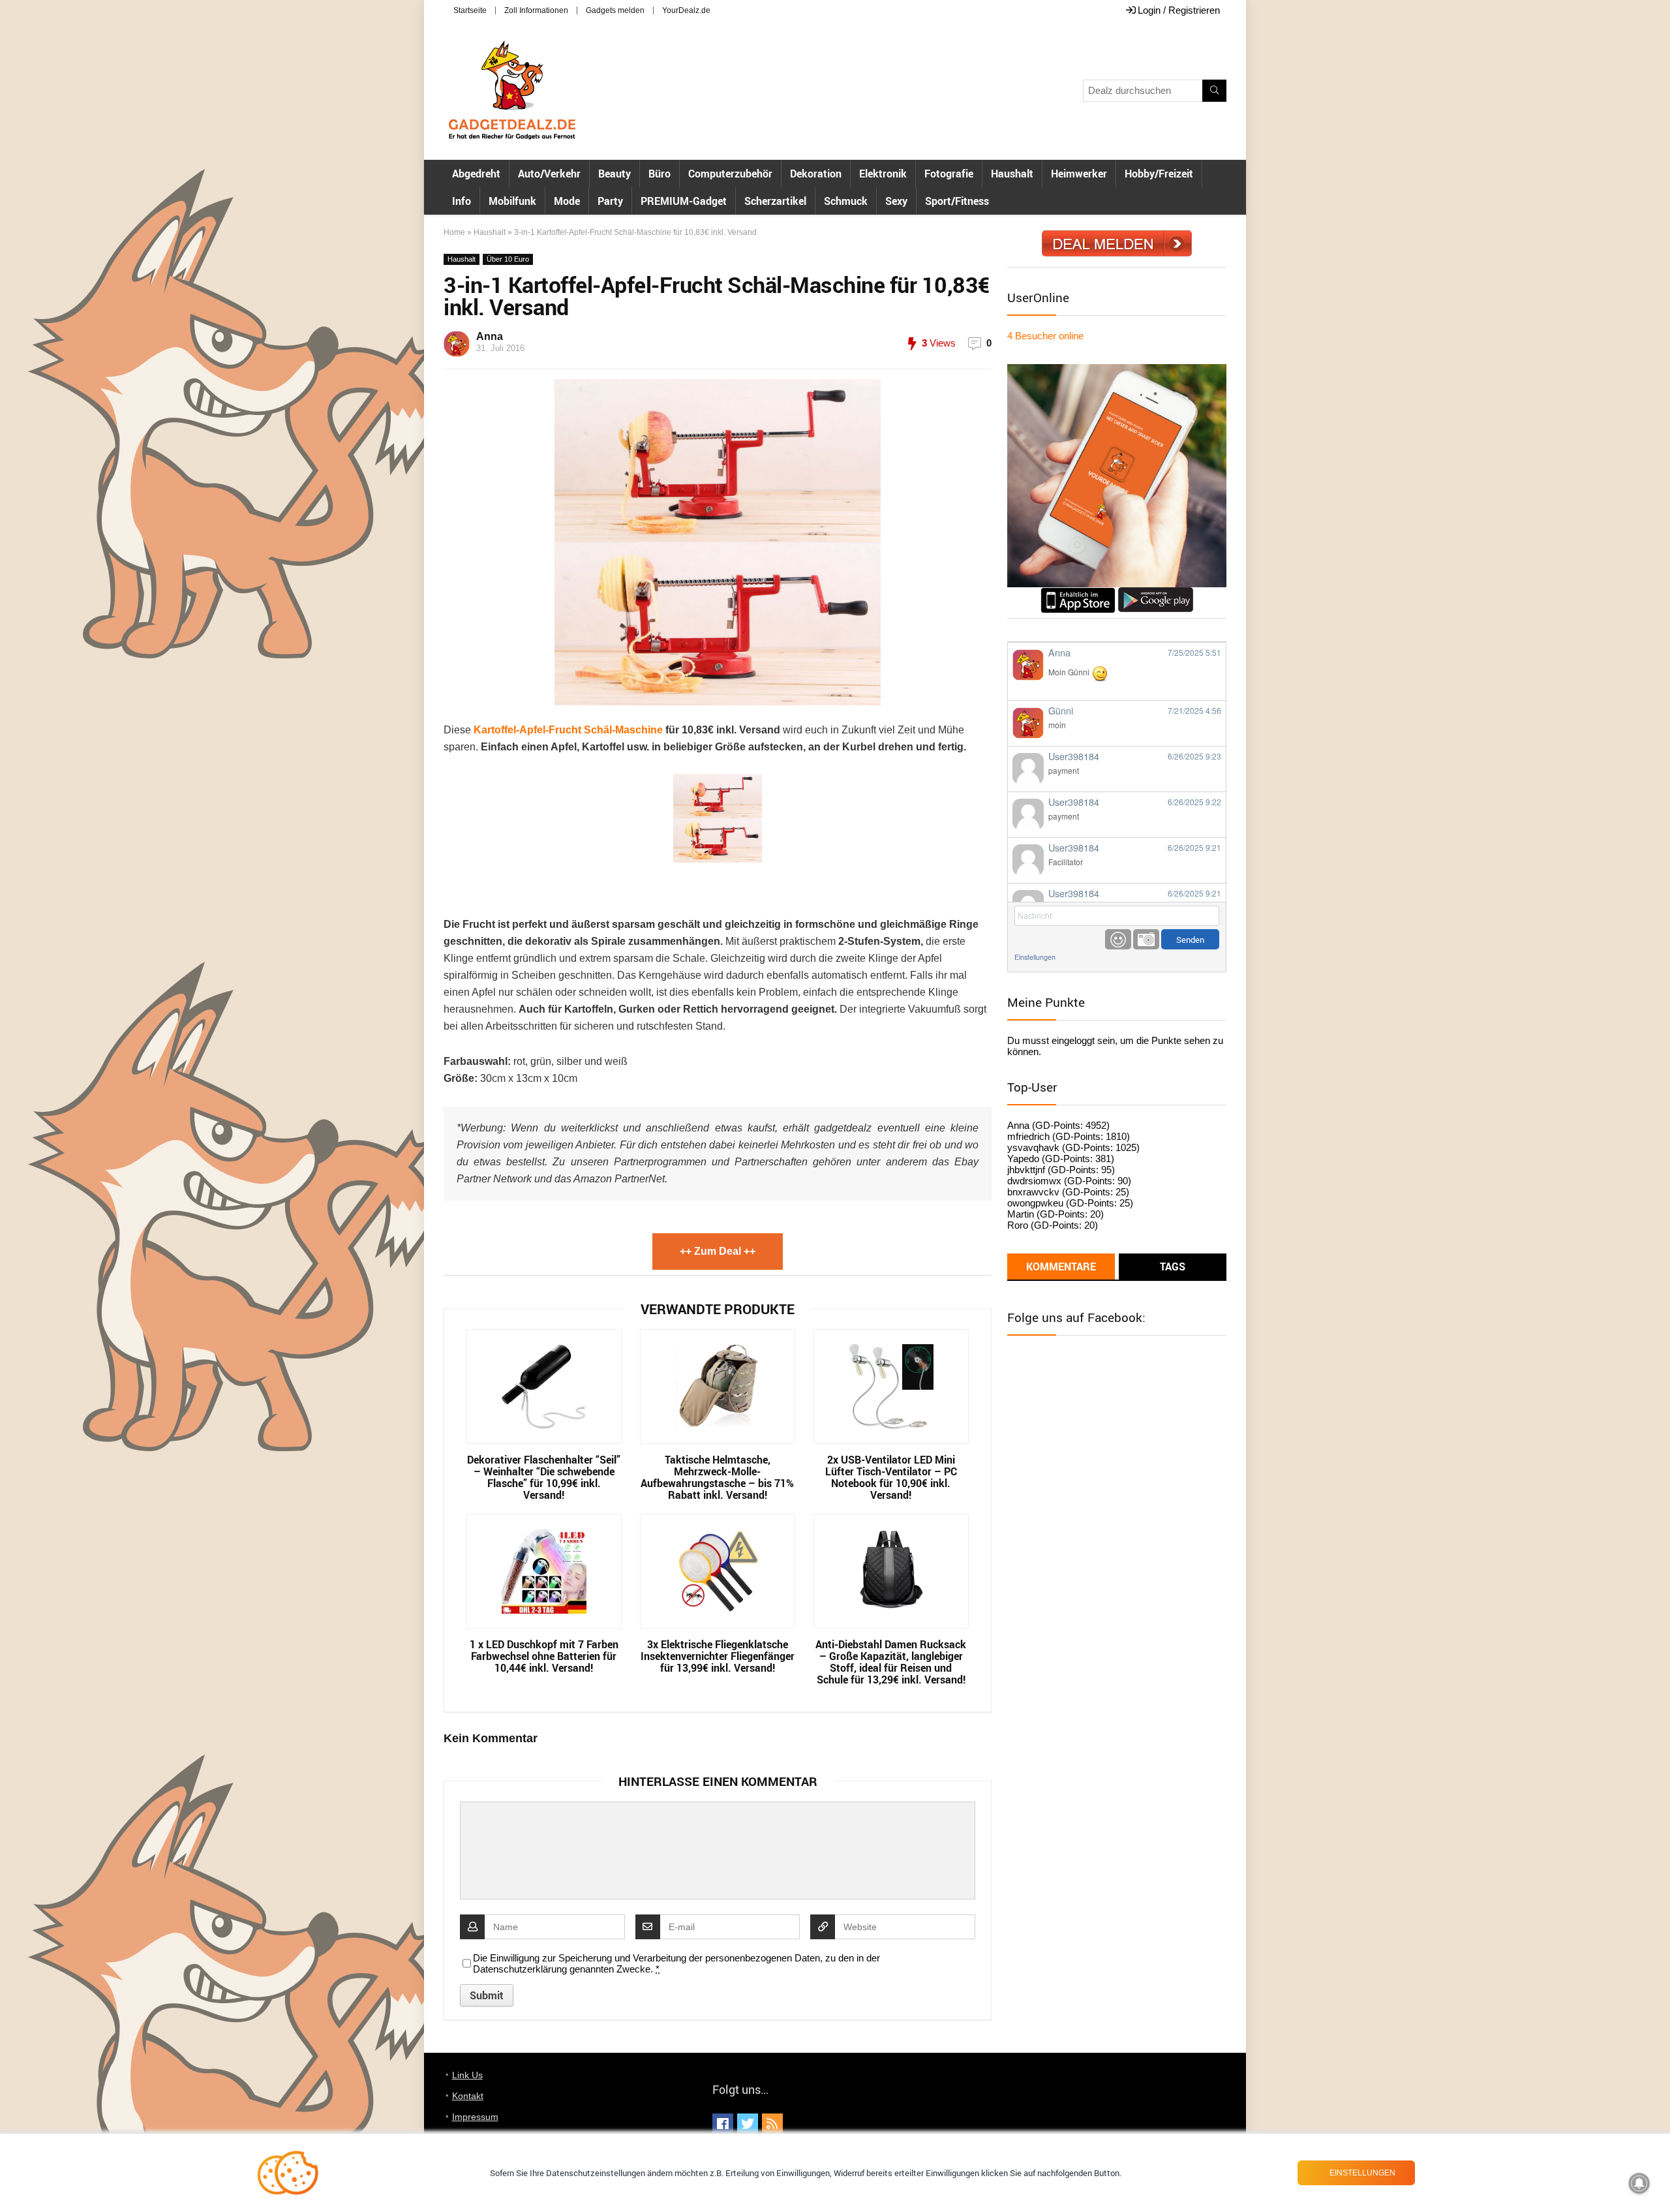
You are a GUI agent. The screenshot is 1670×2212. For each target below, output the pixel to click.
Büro (660, 174)
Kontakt (468, 2096)
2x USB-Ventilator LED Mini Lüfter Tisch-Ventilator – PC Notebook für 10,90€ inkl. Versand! (891, 1477)
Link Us (467, 2075)
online (1045, 336)
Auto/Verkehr (549, 174)
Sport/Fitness (957, 201)
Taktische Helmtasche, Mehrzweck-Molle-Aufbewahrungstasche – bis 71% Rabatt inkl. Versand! (717, 1477)
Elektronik (883, 174)
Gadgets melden (615, 10)
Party (610, 201)
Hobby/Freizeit (1159, 174)
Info (462, 201)
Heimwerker (1079, 174)
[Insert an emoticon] (1118, 939)
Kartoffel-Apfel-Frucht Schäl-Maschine (568, 730)
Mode (567, 201)
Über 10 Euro (508, 259)
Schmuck (846, 201)
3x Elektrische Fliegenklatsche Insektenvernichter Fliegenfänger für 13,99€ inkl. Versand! (718, 1656)
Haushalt (1012, 174)
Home (454, 232)
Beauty (615, 174)
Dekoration (816, 174)
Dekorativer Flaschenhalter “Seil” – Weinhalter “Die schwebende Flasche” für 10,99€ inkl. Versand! (544, 1477)
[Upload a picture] (1146, 939)
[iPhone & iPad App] (1078, 593)
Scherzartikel (775, 201)
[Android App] (1156, 593)
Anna (490, 336)
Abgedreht (476, 174)
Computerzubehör (730, 174)
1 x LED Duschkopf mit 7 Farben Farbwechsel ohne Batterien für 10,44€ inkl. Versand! (544, 1656)
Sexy (896, 201)
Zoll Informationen (536, 10)
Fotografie (949, 174)
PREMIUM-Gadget (684, 201)
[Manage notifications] (1639, 2183)
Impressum (475, 2117)
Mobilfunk (512, 201)
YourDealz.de (686, 10)
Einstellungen (1035, 957)
